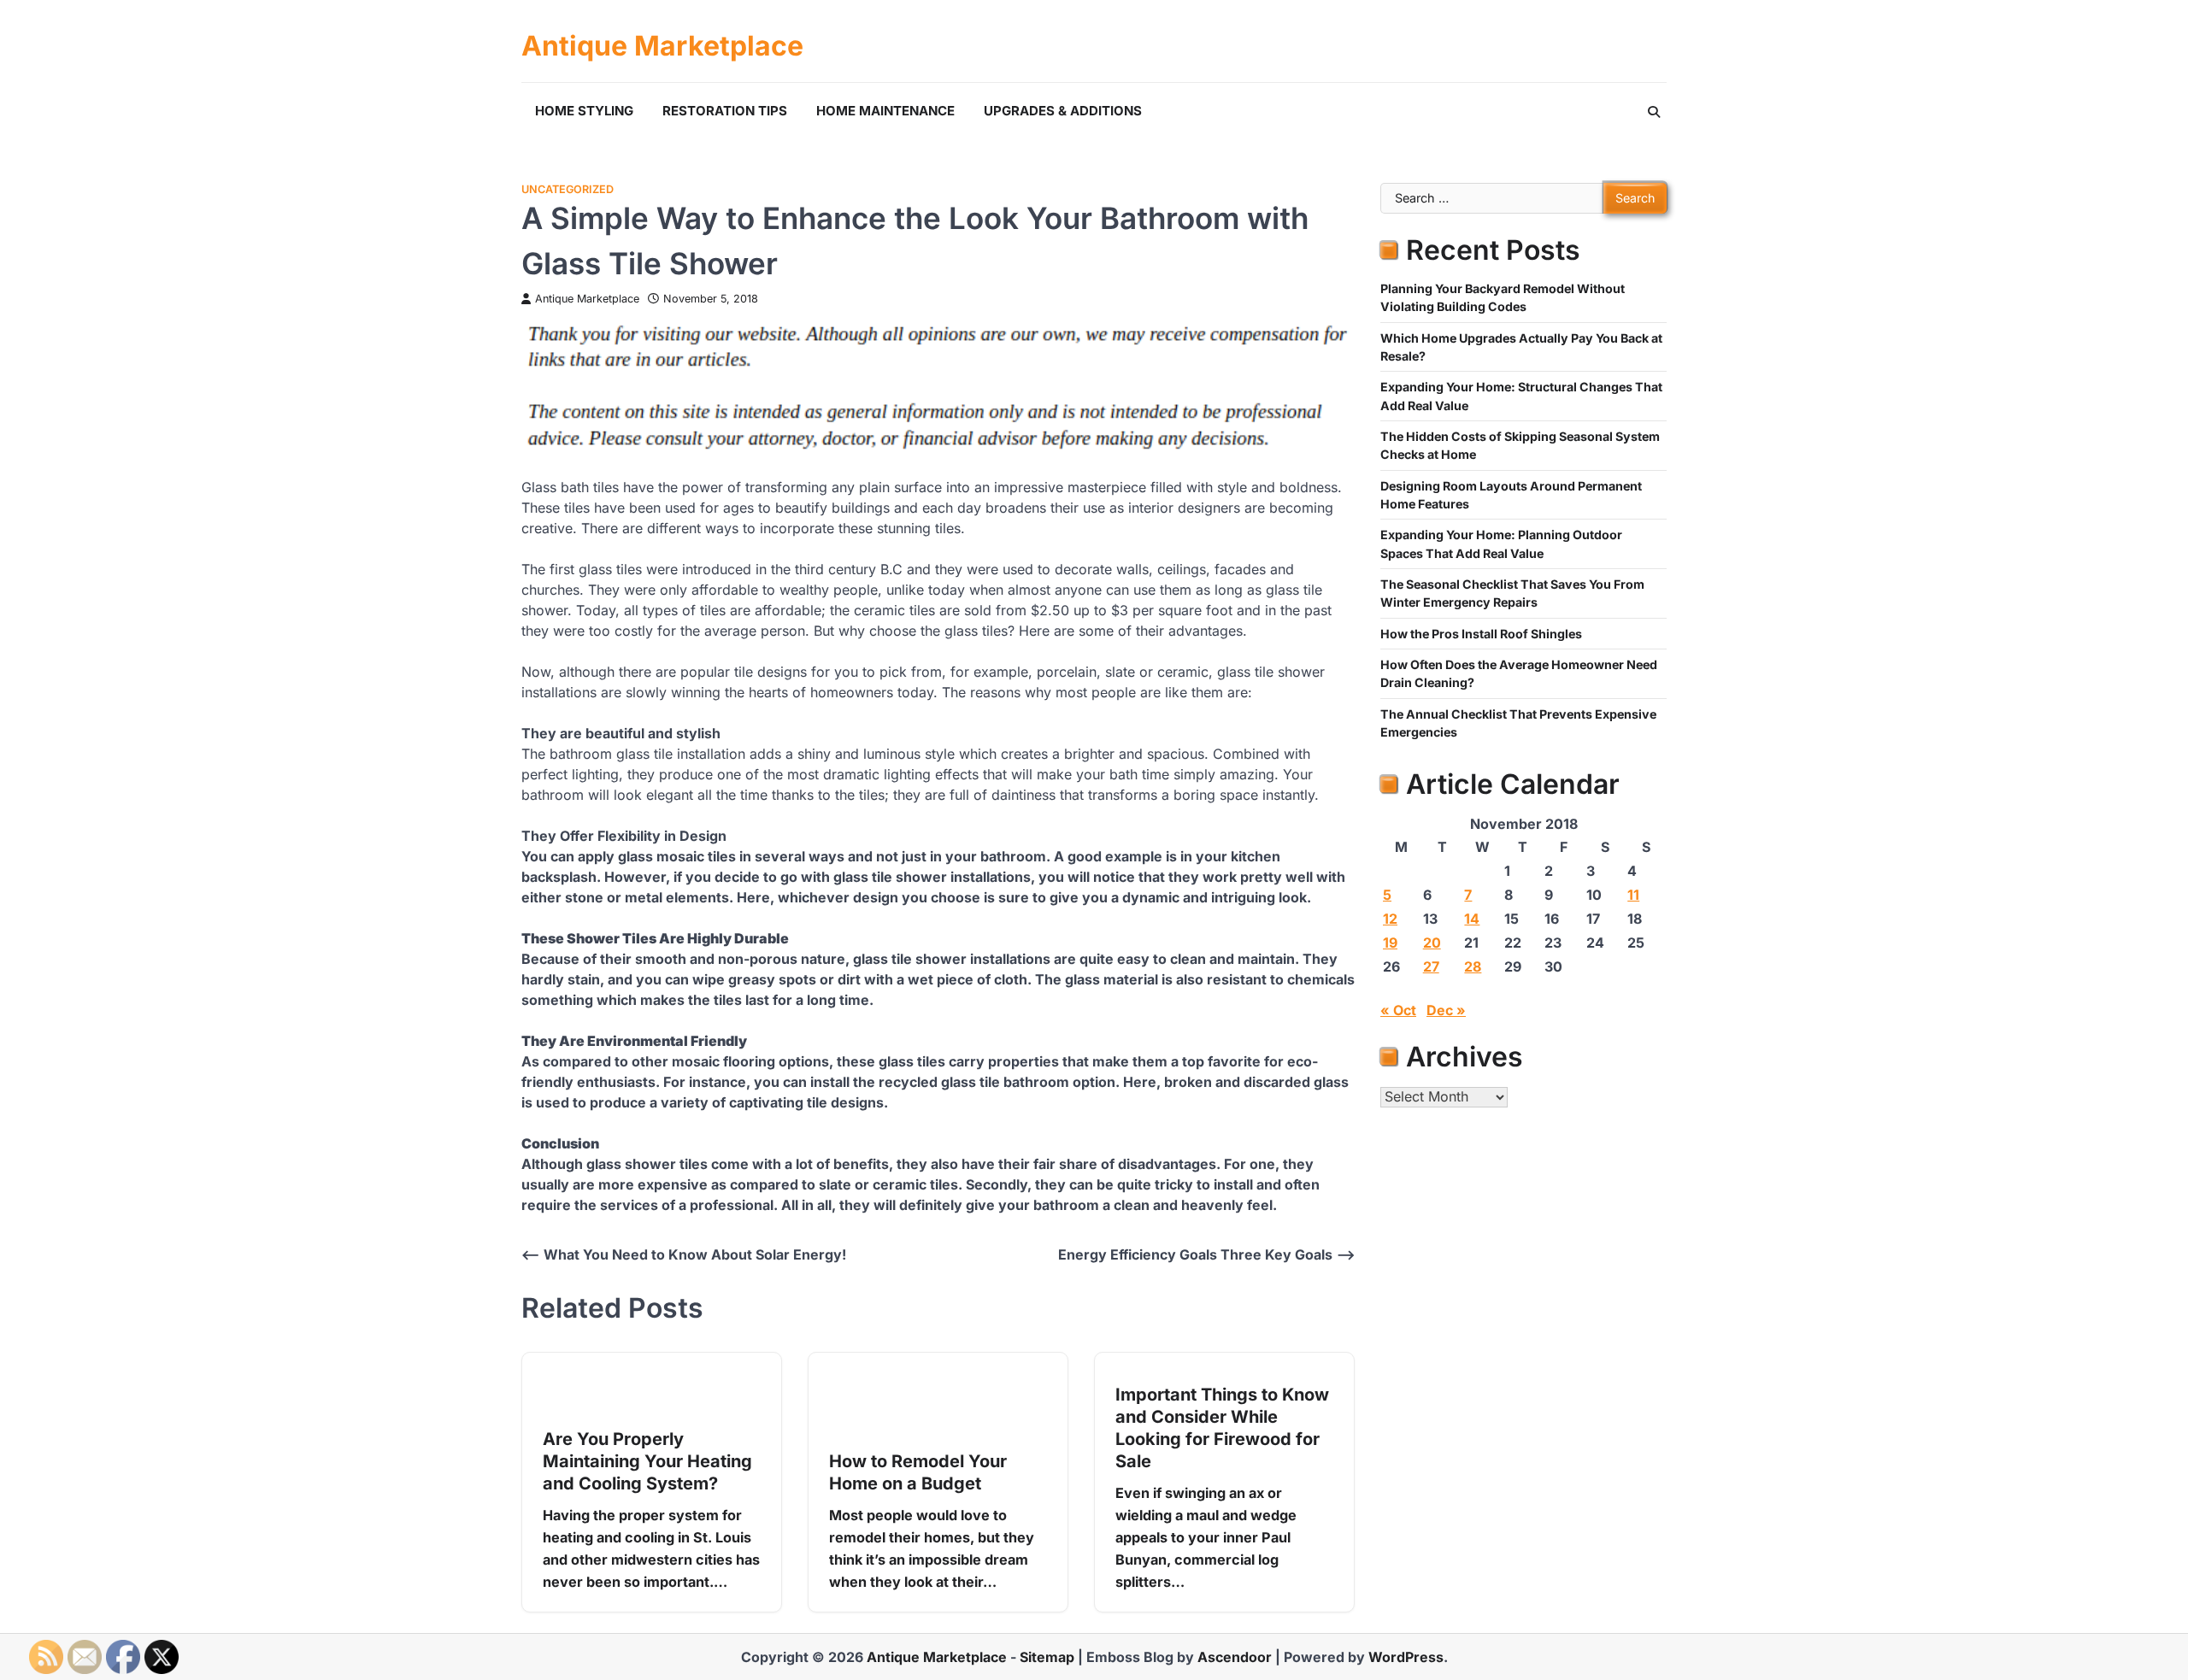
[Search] (1654, 112)
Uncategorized (568, 189)
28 (1473, 966)
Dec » (1446, 1010)
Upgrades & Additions (1063, 111)
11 (1633, 895)
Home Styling (584, 111)
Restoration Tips (725, 111)
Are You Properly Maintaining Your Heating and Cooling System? (647, 1461)
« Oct (1398, 1010)
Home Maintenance (885, 111)
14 (1472, 919)
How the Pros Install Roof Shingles (1481, 634)
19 (1390, 943)
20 (1432, 943)
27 (1431, 966)
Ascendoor (1235, 1657)
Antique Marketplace (662, 46)
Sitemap (1047, 1657)
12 (1390, 919)
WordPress (1406, 1657)
